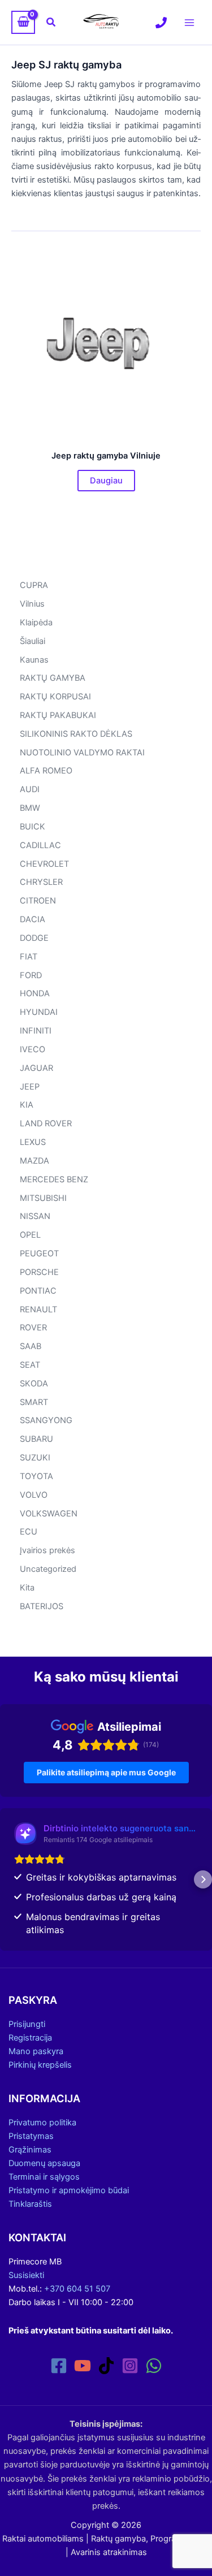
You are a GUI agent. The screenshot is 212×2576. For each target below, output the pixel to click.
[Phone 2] (161, 23)
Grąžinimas (30, 2150)
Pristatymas (31, 2136)
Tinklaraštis (30, 2204)
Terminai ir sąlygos (44, 2177)
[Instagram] (130, 2366)
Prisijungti (27, 2024)
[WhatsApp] (154, 2366)
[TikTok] (106, 2366)
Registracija (30, 2038)
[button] (51, 22)
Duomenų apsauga (44, 2163)
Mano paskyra (36, 2051)
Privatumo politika (42, 2123)
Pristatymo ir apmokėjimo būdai (69, 2190)
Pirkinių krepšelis (40, 2065)
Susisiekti (26, 2275)
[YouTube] (83, 2366)
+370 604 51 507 (77, 2289)
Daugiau (106, 481)
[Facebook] (59, 2366)
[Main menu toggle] (189, 22)
